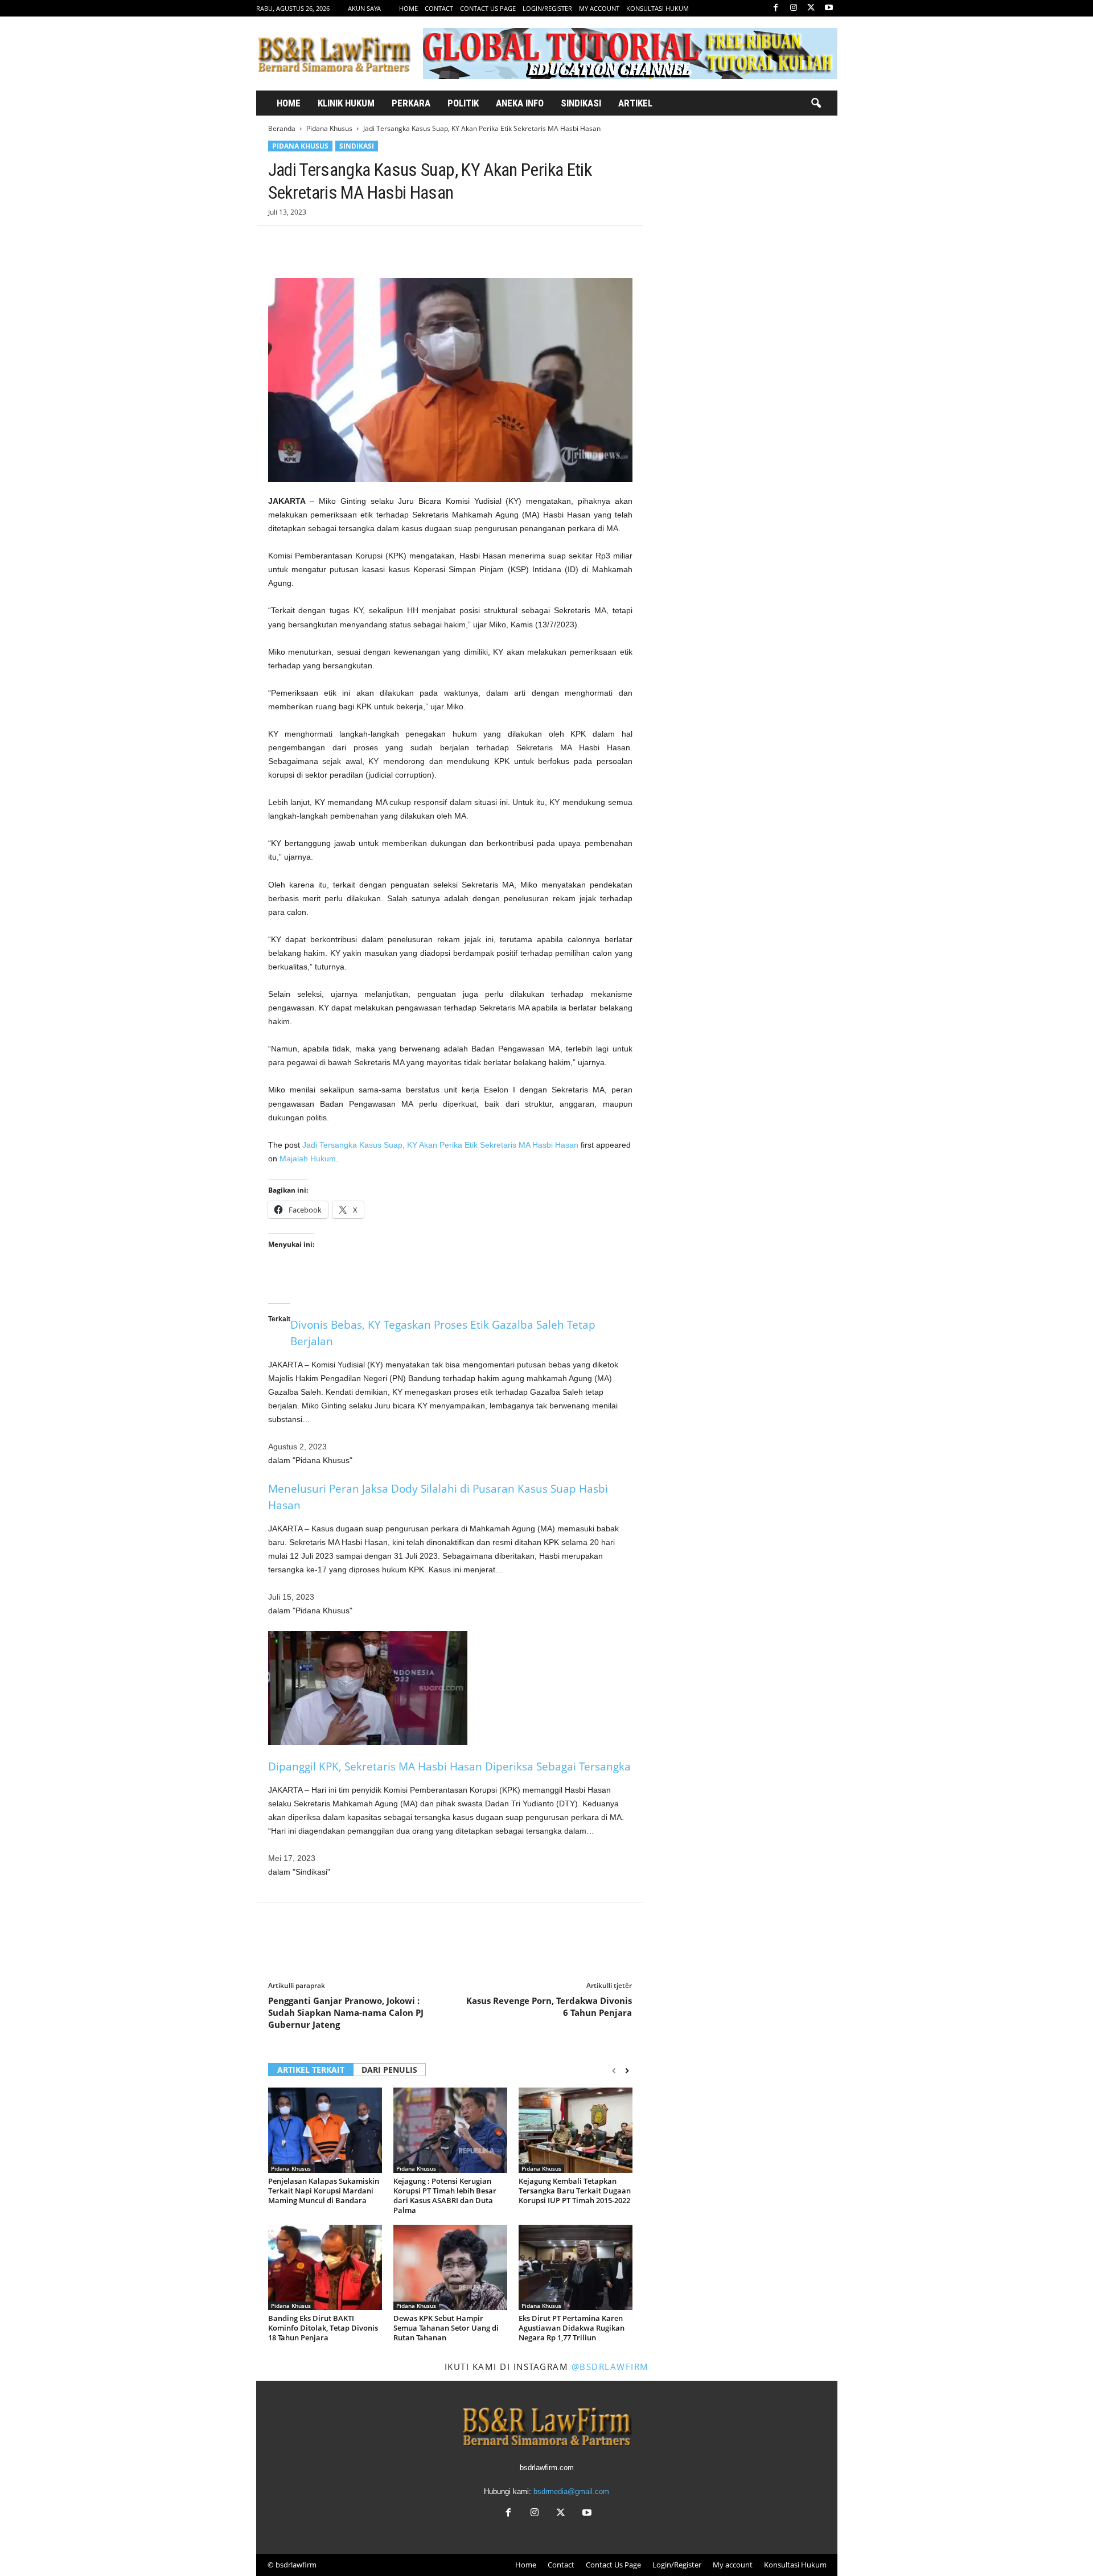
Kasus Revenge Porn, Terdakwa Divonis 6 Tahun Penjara (549, 2006)
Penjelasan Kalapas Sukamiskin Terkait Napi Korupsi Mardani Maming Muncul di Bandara (324, 2191)
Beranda (282, 128)
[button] (816, 104)
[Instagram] (794, 8)
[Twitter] (811, 8)
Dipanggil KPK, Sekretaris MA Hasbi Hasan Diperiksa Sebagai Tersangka (449, 1766)
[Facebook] (776, 8)
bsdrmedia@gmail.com (571, 2491)
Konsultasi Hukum (658, 8)
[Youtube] (829, 8)
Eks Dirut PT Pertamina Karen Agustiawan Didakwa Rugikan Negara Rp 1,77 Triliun (572, 2328)
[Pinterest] (332, 243)
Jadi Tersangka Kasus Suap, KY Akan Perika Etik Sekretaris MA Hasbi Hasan (440, 1145)
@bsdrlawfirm (610, 2367)
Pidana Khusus (329, 128)
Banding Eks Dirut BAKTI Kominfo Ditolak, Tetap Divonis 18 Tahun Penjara (323, 2328)
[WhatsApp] (358, 243)
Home (408, 8)
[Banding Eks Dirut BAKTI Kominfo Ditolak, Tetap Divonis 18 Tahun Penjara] (325, 2267)
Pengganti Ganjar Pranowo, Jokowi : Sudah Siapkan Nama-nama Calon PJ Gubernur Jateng (346, 2012)
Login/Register (547, 8)
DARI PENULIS (389, 2070)
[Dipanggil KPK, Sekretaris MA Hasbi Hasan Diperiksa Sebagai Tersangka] (450, 1688)
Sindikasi (581, 103)
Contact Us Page (488, 8)
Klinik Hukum (346, 103)
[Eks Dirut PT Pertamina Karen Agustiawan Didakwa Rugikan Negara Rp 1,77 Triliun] (576, 2267)
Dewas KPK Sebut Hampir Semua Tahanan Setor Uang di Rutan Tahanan (446, 2328)
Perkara (411, 103)
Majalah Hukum (308, 1158)
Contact (439, 8)
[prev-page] (614, 2071)
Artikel (635, 103)
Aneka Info (520, 103)
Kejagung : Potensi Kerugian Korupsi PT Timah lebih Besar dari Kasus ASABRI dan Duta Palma (445, 2195)
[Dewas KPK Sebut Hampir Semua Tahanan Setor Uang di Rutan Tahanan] (450, 2267)
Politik (463, 103)
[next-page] (627, 2071)
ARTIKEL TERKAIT (311, 2070)
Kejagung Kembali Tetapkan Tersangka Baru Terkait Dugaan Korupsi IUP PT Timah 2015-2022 (575, 2191)
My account (599, 8)
